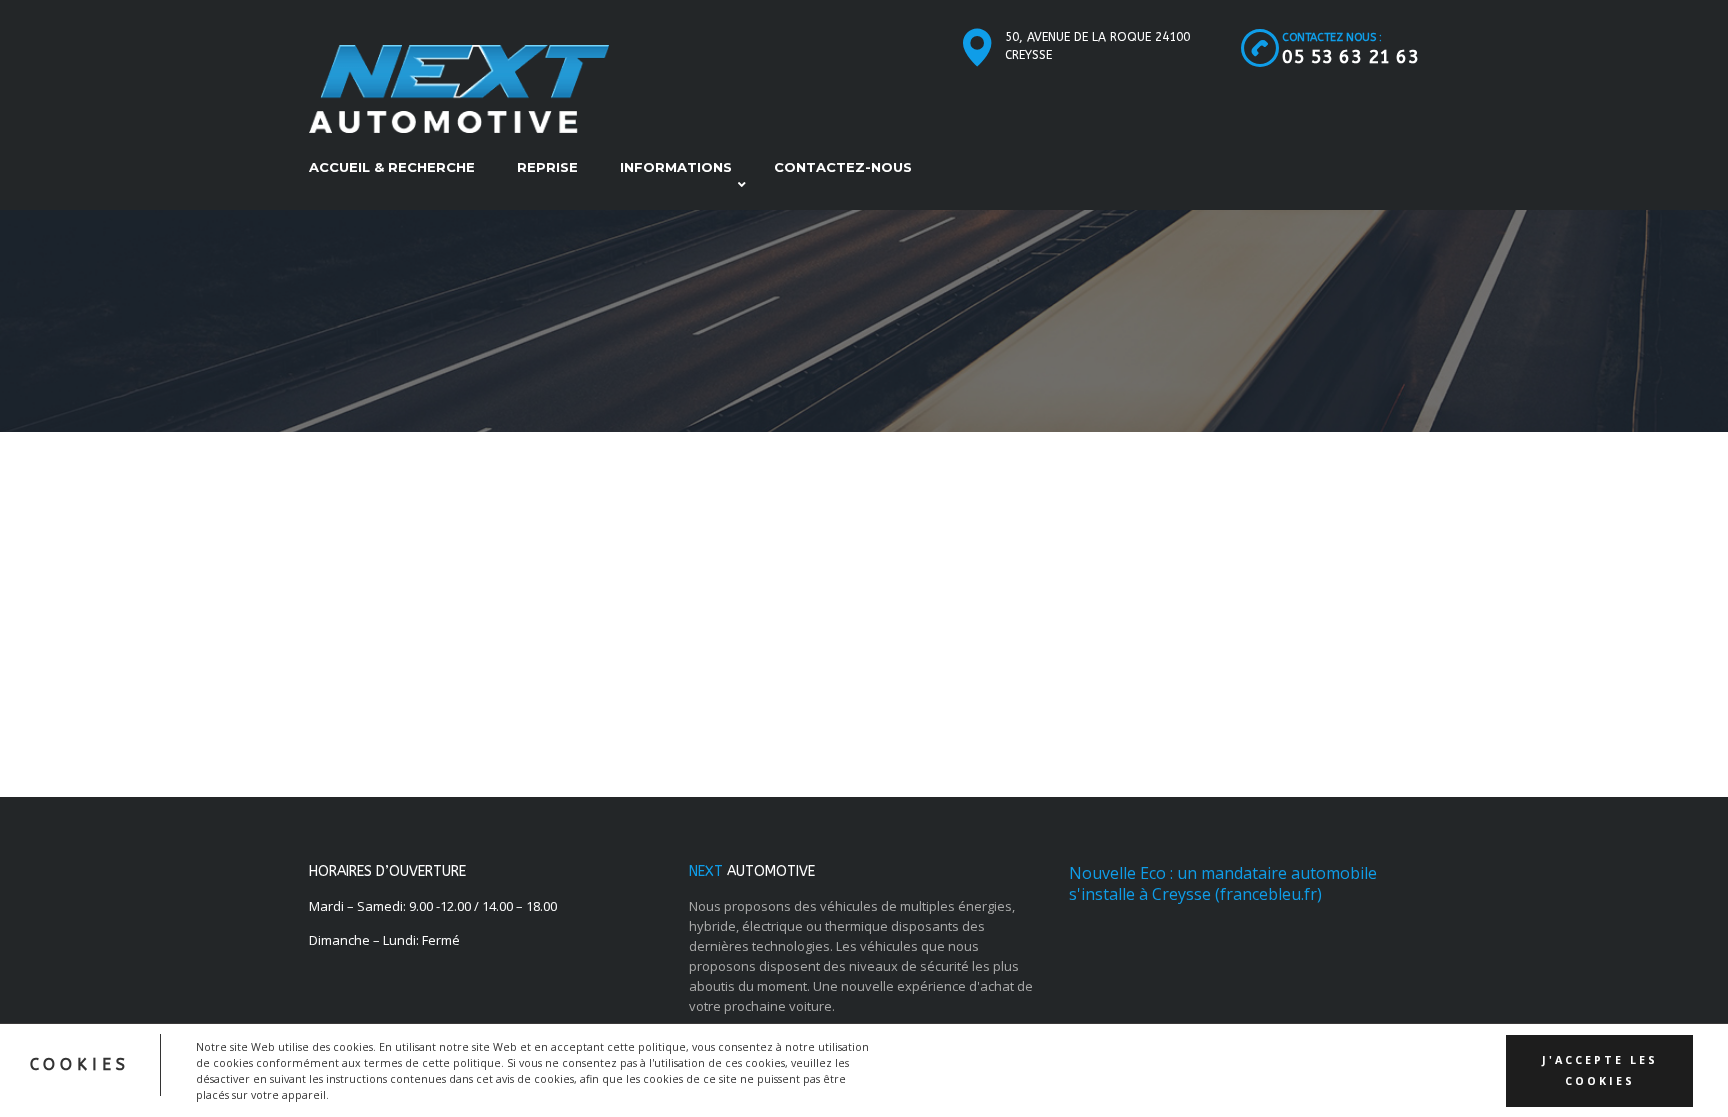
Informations (676, 167)
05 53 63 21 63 (1350, 57)
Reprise (547, 167)
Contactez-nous (843, 167)
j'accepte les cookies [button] (1600, 1070)
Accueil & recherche (392, 167)
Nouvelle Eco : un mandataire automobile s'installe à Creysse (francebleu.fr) (1223, 883)
